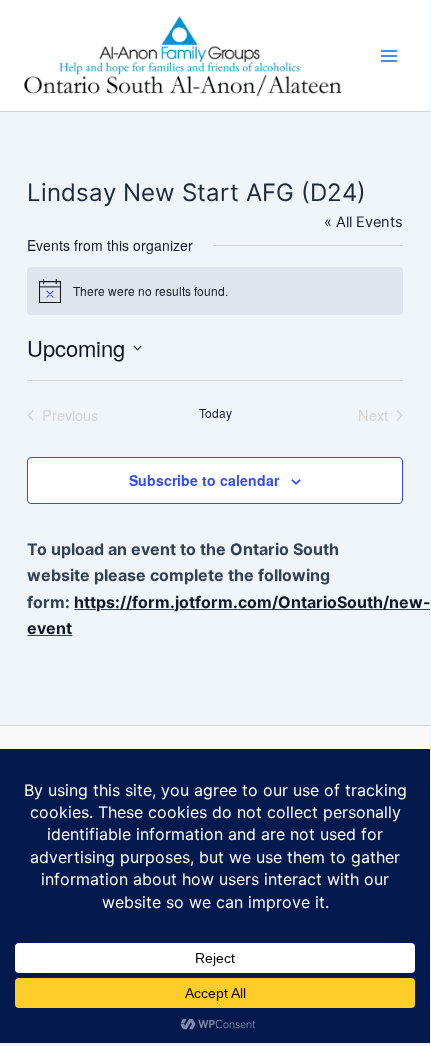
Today (215, 413)
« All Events (363, 222)
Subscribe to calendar (204, 480)
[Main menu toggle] (389, 56)
